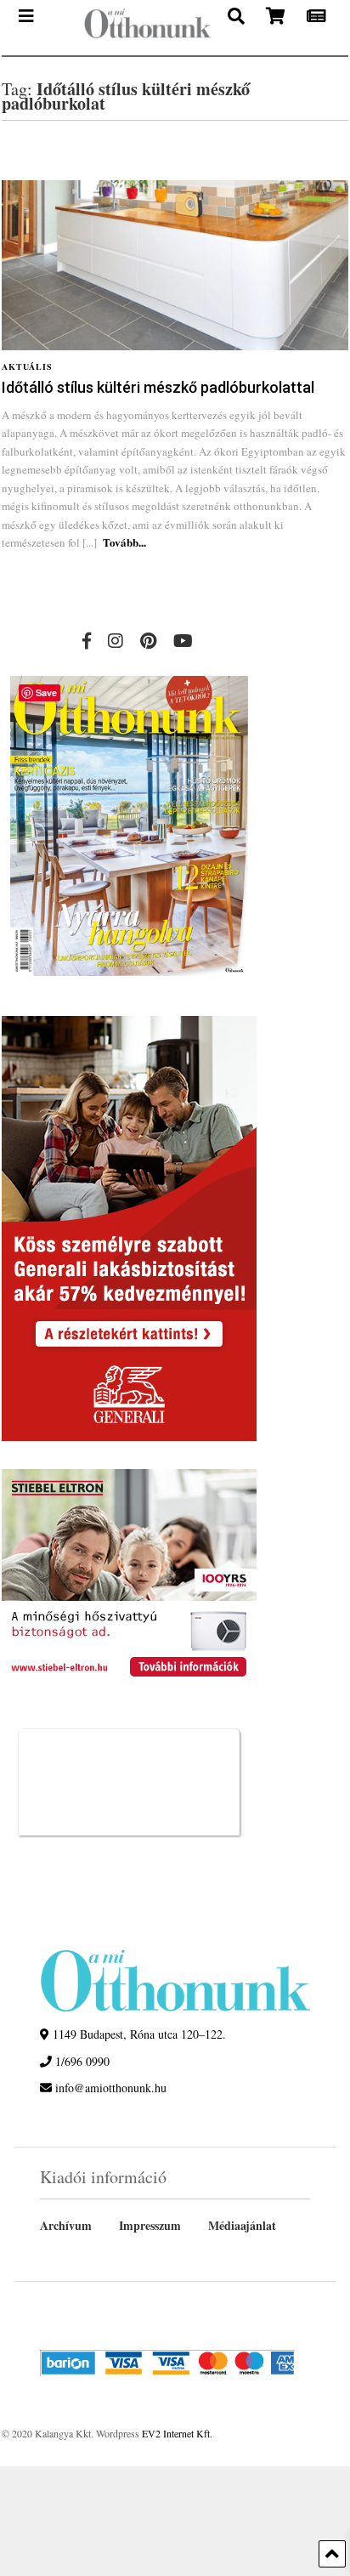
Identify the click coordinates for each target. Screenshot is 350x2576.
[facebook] (87, 641)
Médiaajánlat (242, 2225)
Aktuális (27, 366)
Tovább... (124, 542)
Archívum (66, 2225)
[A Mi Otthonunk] (139, 28)
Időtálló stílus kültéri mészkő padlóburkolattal (158, 387)
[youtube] (183, 641)
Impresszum (150, 2225)
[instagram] (116, 641)
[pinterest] (148, 641)
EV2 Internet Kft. (177, 2433)
